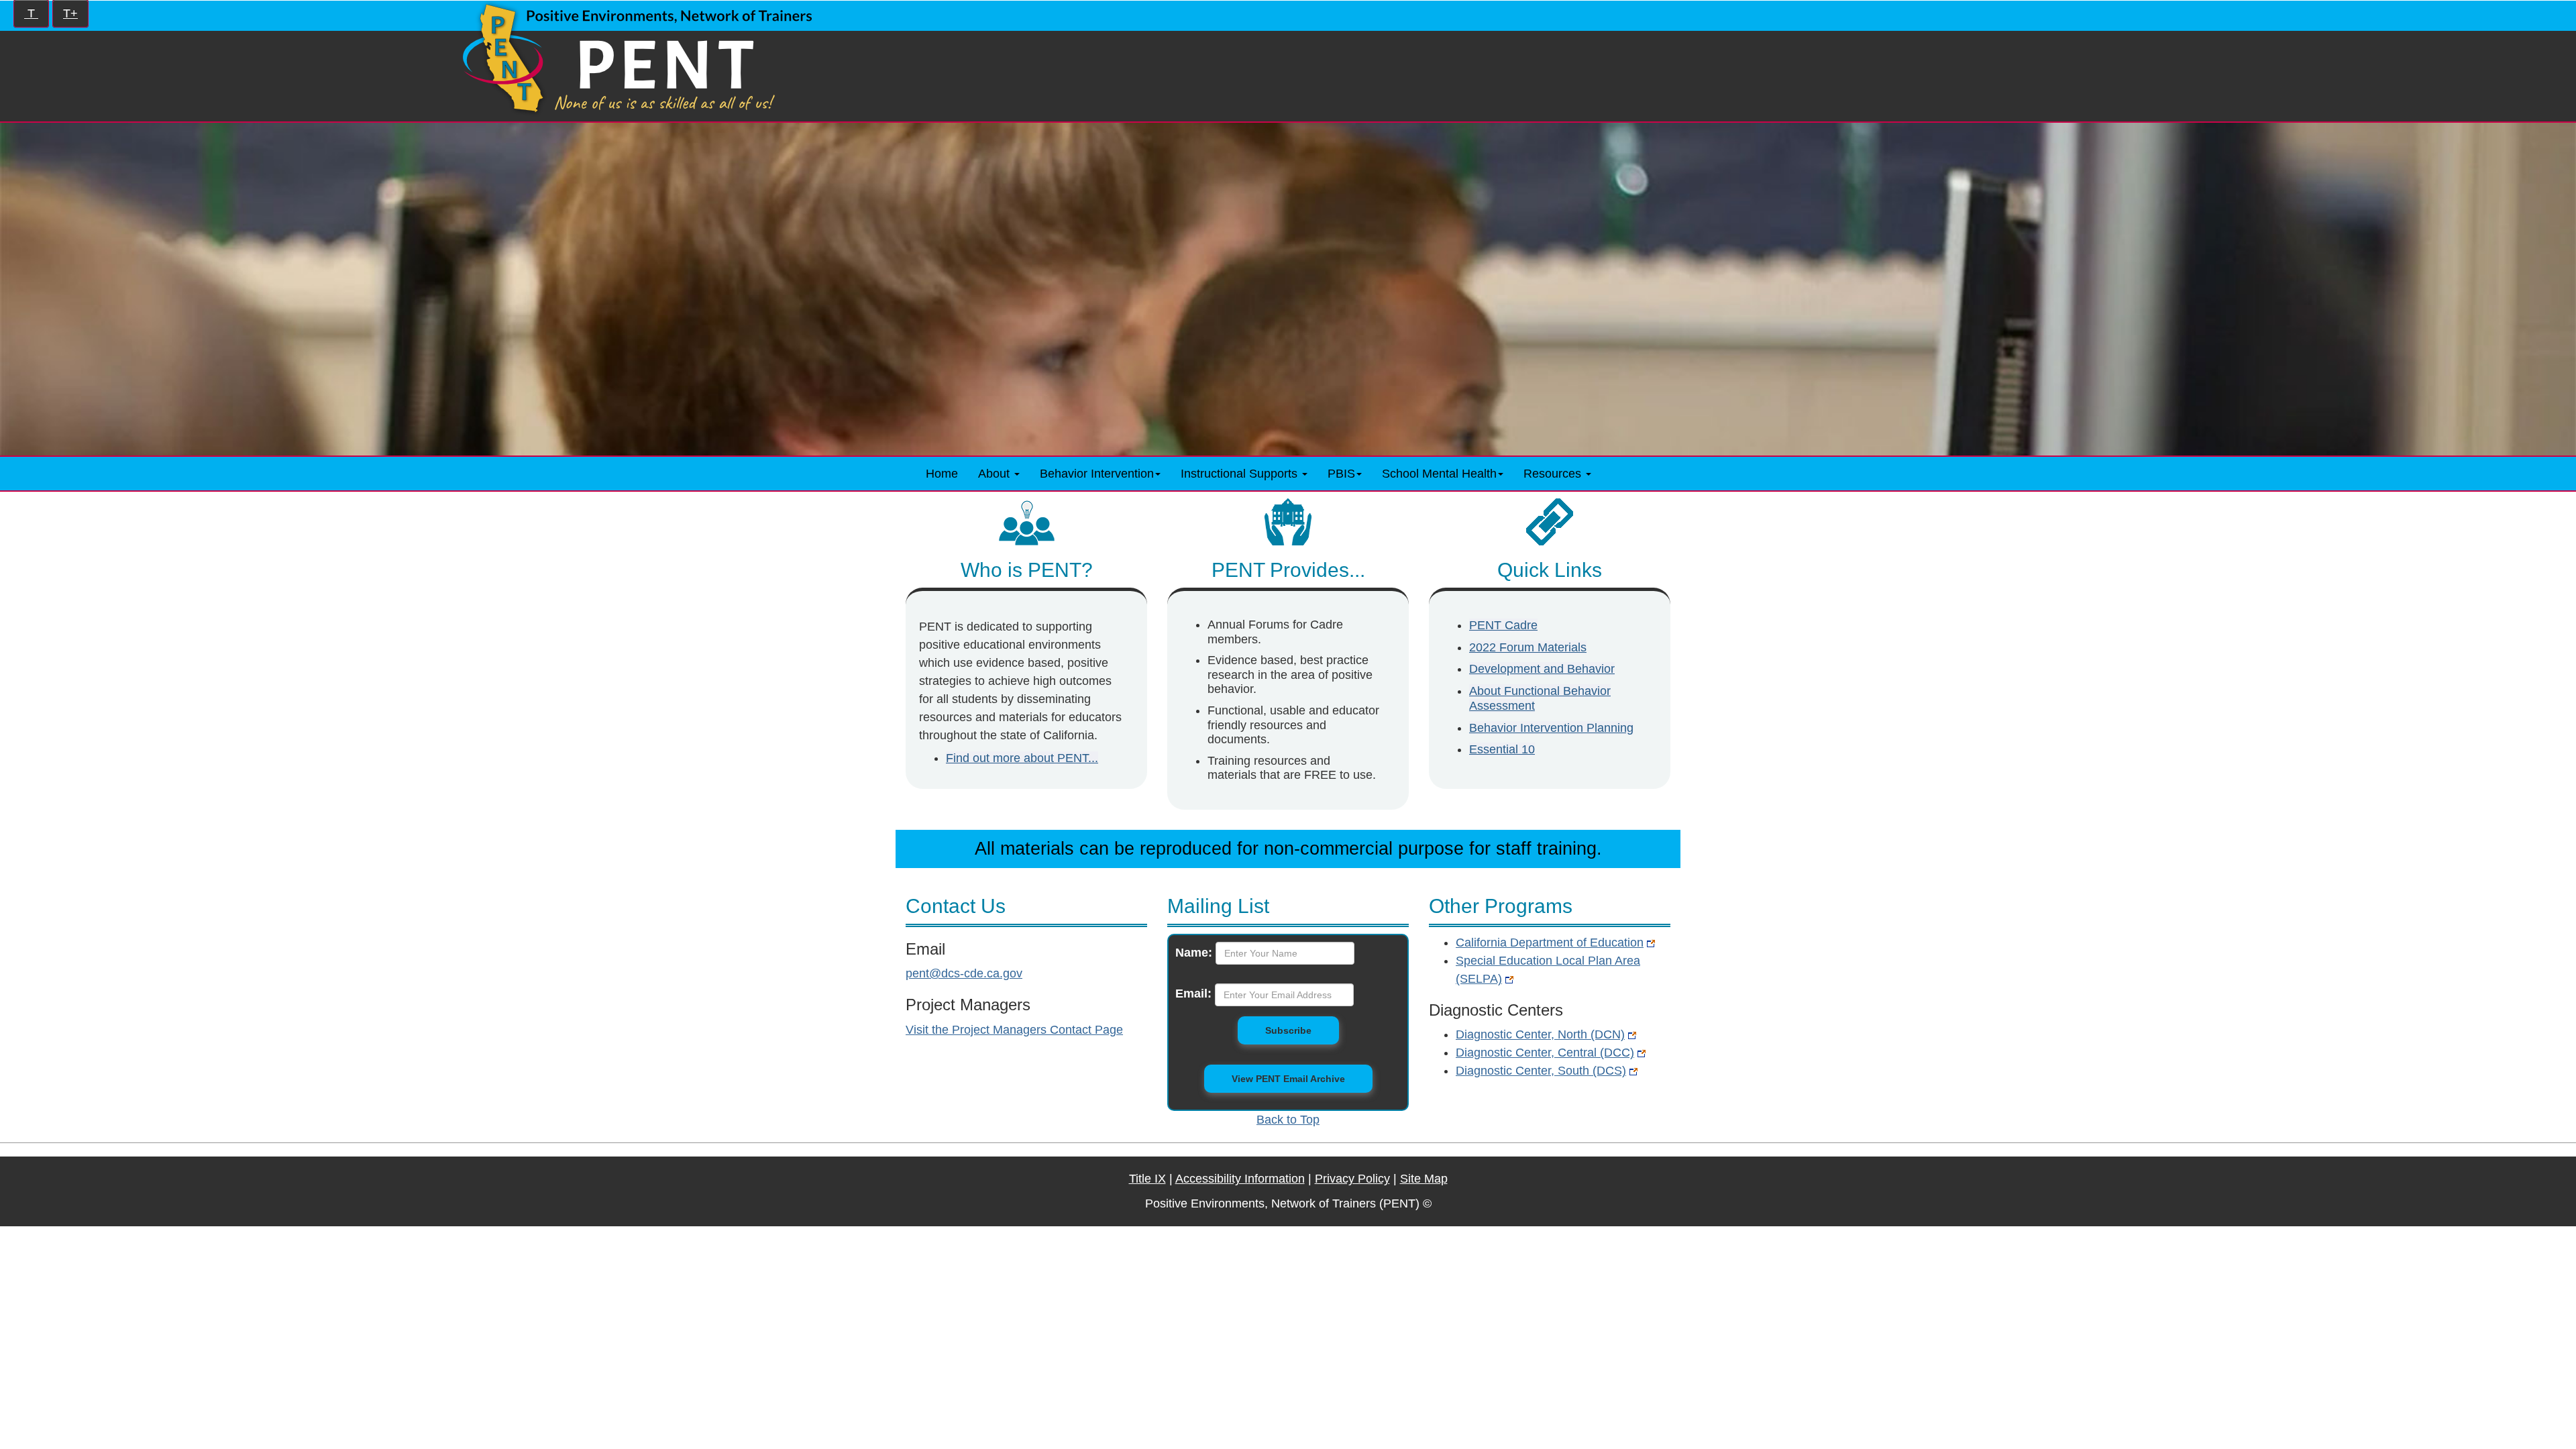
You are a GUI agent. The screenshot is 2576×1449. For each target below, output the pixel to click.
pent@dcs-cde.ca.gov (964, 973)
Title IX (1147, 1179)
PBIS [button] (1341, 474)
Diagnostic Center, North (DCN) (1540, 1034)
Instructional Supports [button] (1241, 474)
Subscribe (1302, 1030)
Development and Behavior (1542, 669)
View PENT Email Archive (1288, 1079)
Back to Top (1288, 1120)
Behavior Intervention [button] (1097, 474)
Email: (1193, 994)
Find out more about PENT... (1022, 758)
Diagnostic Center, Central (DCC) (1545, 1053)
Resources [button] (1554, 474)
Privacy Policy (1352, 1179)
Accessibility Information (1240, 1179)
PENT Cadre (1503, 625)
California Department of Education (1550, 943)
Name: (1194, 953)
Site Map (1424, 1179)
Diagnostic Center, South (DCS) (1541, 1071)
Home (942, 474)
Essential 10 (1502, 749)
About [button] (996, 474)
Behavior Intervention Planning (1551, 728)
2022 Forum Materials (1528, 647)
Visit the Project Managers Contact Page (1014, 1030)
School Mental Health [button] (1439, 474)
